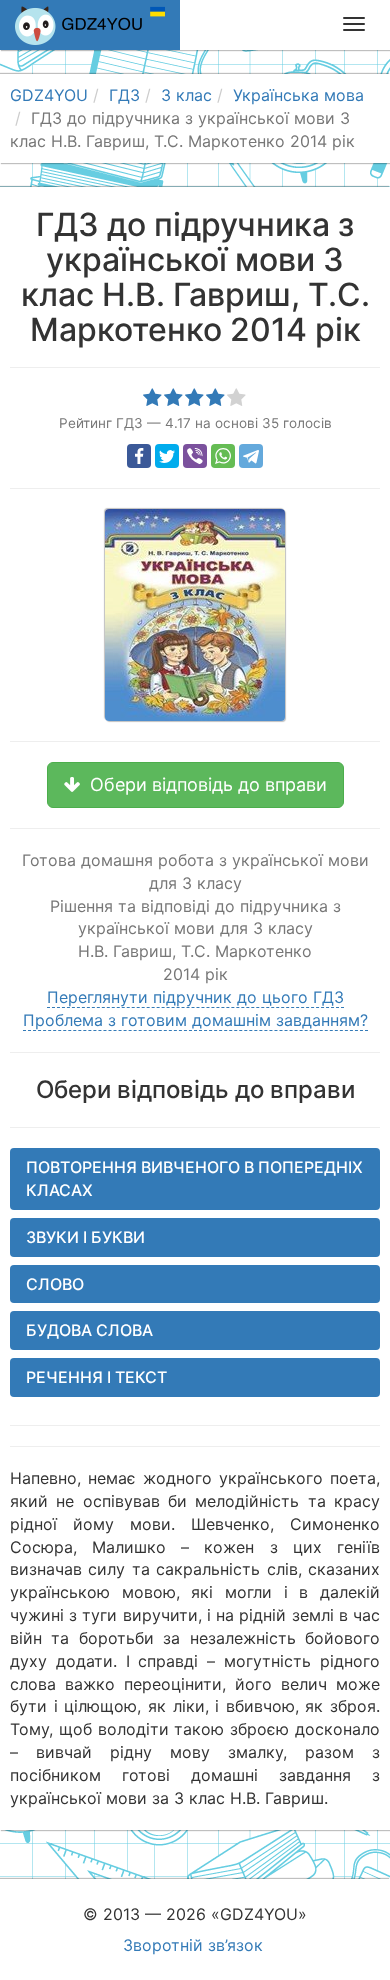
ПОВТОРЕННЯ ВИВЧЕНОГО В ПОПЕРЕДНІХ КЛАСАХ (194, 1178)
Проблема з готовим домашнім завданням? (195, 1020)
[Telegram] (251, 456)
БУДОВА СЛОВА (89, 1330)
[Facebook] (139, 456)
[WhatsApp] (223, 456)
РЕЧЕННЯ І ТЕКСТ (96, 1377)
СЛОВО (55, 1284)
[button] (195, 785)
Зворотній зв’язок (193, 1945)
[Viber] (195, 456)
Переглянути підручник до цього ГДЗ (195, 997)
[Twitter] (167, 456)
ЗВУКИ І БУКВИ (85, 1237)
